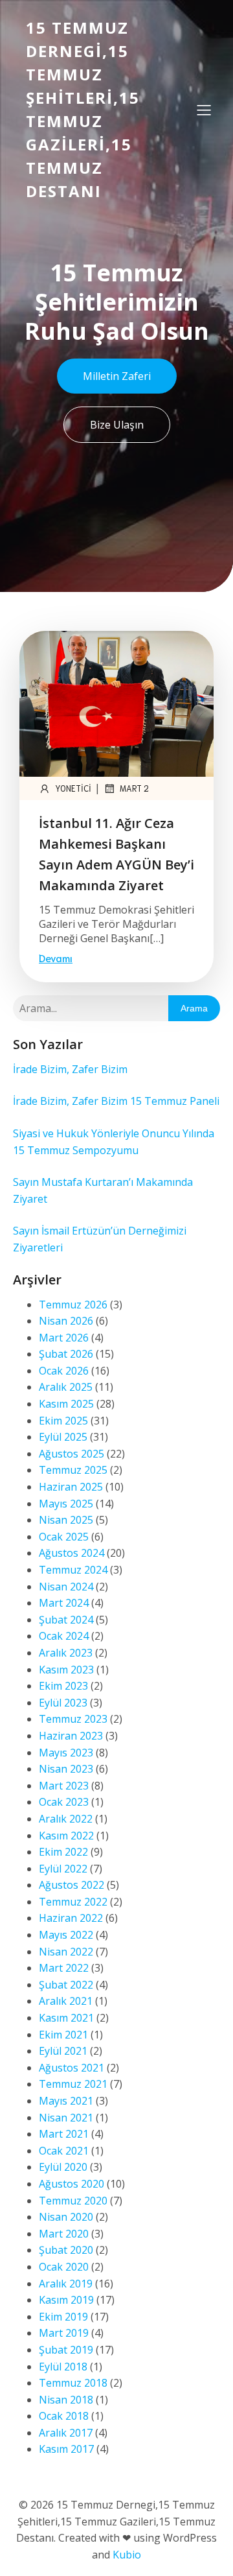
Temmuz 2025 (73, 1470)
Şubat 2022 (66, 1985)
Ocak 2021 (64, 2151)
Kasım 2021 (66, 2018)
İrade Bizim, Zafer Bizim (70, 1069)
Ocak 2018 (64, 2416)
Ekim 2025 (63, 1421)
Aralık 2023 (66, 1653)
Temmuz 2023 (73, 1719)
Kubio (127, 2555)
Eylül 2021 (63, 2051)
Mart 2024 (64, 1603)
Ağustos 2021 (72, 2068)
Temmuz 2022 (73, 1902)
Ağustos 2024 (72, 1553)
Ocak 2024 (64, 1636)
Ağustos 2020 (72, 2184)
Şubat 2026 (66, 1354)
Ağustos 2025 (72, 1454)
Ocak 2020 (64, 2267)
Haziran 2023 (71, 1736)
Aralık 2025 (66, 1387)
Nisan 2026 (66, 1321)
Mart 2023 (64, 1786)
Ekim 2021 (63, 2035)
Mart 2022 (64, 1968)
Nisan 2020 (66, 2217)
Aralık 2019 (66, 2284)
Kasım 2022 (66, 1836)
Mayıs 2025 (66, 1504)
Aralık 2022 (66, 1819)
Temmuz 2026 (73, 1305)
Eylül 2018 (63, 2367)
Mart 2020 (64, 2234)
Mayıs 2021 (66, 2101)
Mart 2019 (64, 2333)
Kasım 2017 (66, 2449)
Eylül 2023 (63, 1703)
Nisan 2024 (66, 1587)
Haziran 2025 (71, 1487)
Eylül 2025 (63, 1437)
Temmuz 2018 (73, 2383)
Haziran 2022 (71, 1918)
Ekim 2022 (63, 1852)
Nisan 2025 (66, 1520)
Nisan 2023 (66, 1769)
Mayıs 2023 (66, 1753)
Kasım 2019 (66, 2300)
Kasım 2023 (66, 1670)
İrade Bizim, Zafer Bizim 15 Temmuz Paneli (116, 1101)
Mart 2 (134, 788)
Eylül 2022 (63, 1869)
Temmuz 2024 (73, 1570)
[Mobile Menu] (204, 110)
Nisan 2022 (66, 1952)
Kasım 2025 (66, 1404)
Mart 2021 (64, 2134)
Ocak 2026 (64, 1371)
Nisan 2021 (66, 2118)
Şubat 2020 (66, 2250)
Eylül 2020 (63, 2167)
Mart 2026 (64, 1338)
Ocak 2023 (64, 1802)
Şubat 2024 (66, 1620)
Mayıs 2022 (66, 1935)
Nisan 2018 (66, 2400)
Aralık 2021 (66, 2001)
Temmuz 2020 (73, 2201)
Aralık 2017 (66, 2433)
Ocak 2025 (64, 1537)
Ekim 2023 (63, 1686)
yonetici (73, 788)
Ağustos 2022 (72, 1885)
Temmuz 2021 (73, 2084)
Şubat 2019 (66, 2350)
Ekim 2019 (63, 2317)
